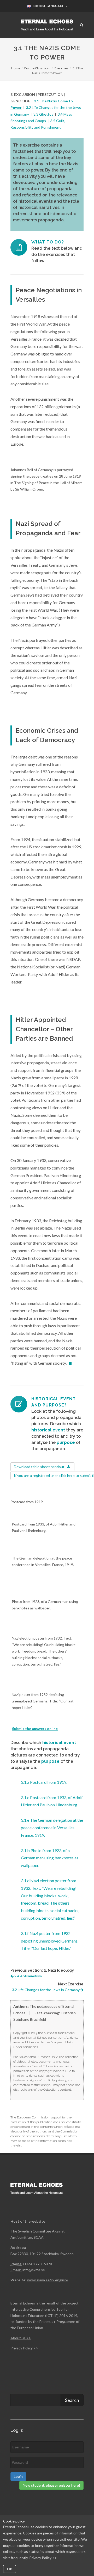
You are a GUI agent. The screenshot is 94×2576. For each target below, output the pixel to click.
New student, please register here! (51, 2485)
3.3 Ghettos (44, 114)
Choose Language (48, 6)
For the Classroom (37, 68)
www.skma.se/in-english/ (48, 2280)
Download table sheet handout (40, 1467)
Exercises (61, 68)
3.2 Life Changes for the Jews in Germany (46, 1990)
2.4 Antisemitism (28, 1976)
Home (16, 68)
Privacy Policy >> (43, 2558)
